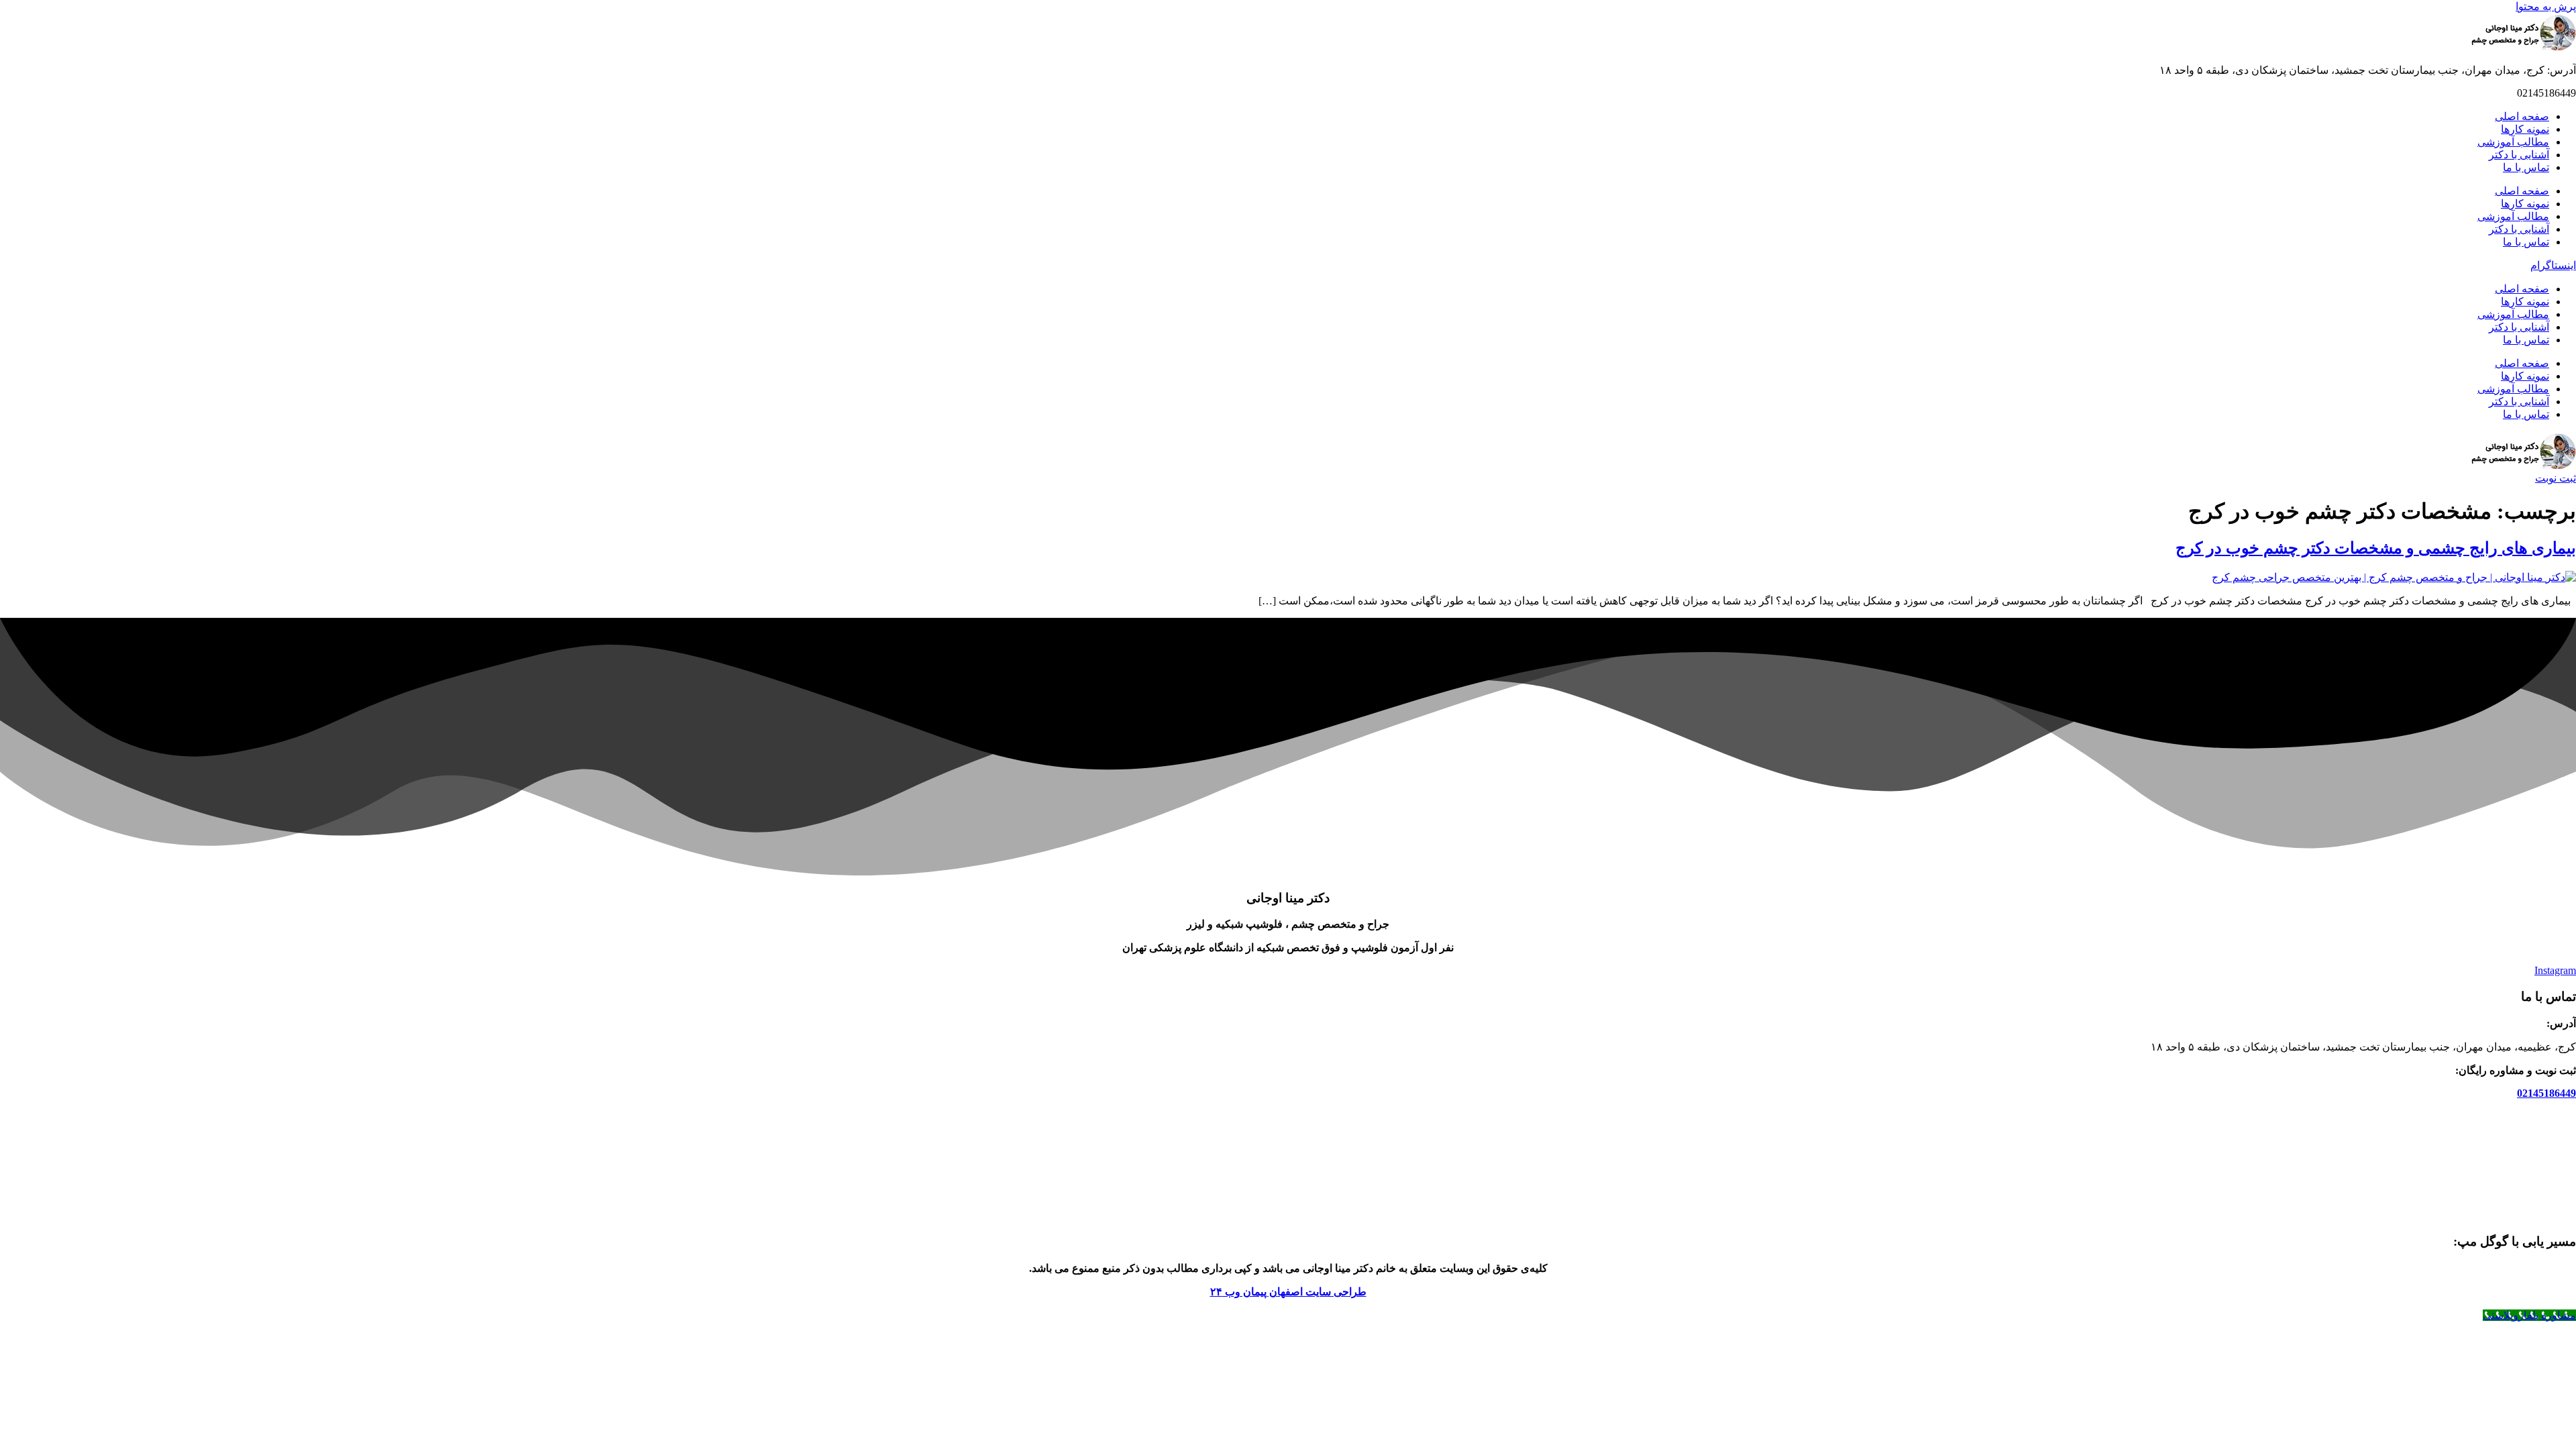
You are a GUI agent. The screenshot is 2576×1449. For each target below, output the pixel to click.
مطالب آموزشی (2513, 142)
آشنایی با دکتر (2519, 155)
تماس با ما (2526, 167)
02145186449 (2546, 1093)
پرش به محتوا (2546, 6)
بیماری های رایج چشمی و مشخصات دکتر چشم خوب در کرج (2376, 548)
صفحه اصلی (2522, 116)
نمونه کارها (2525, 129)
